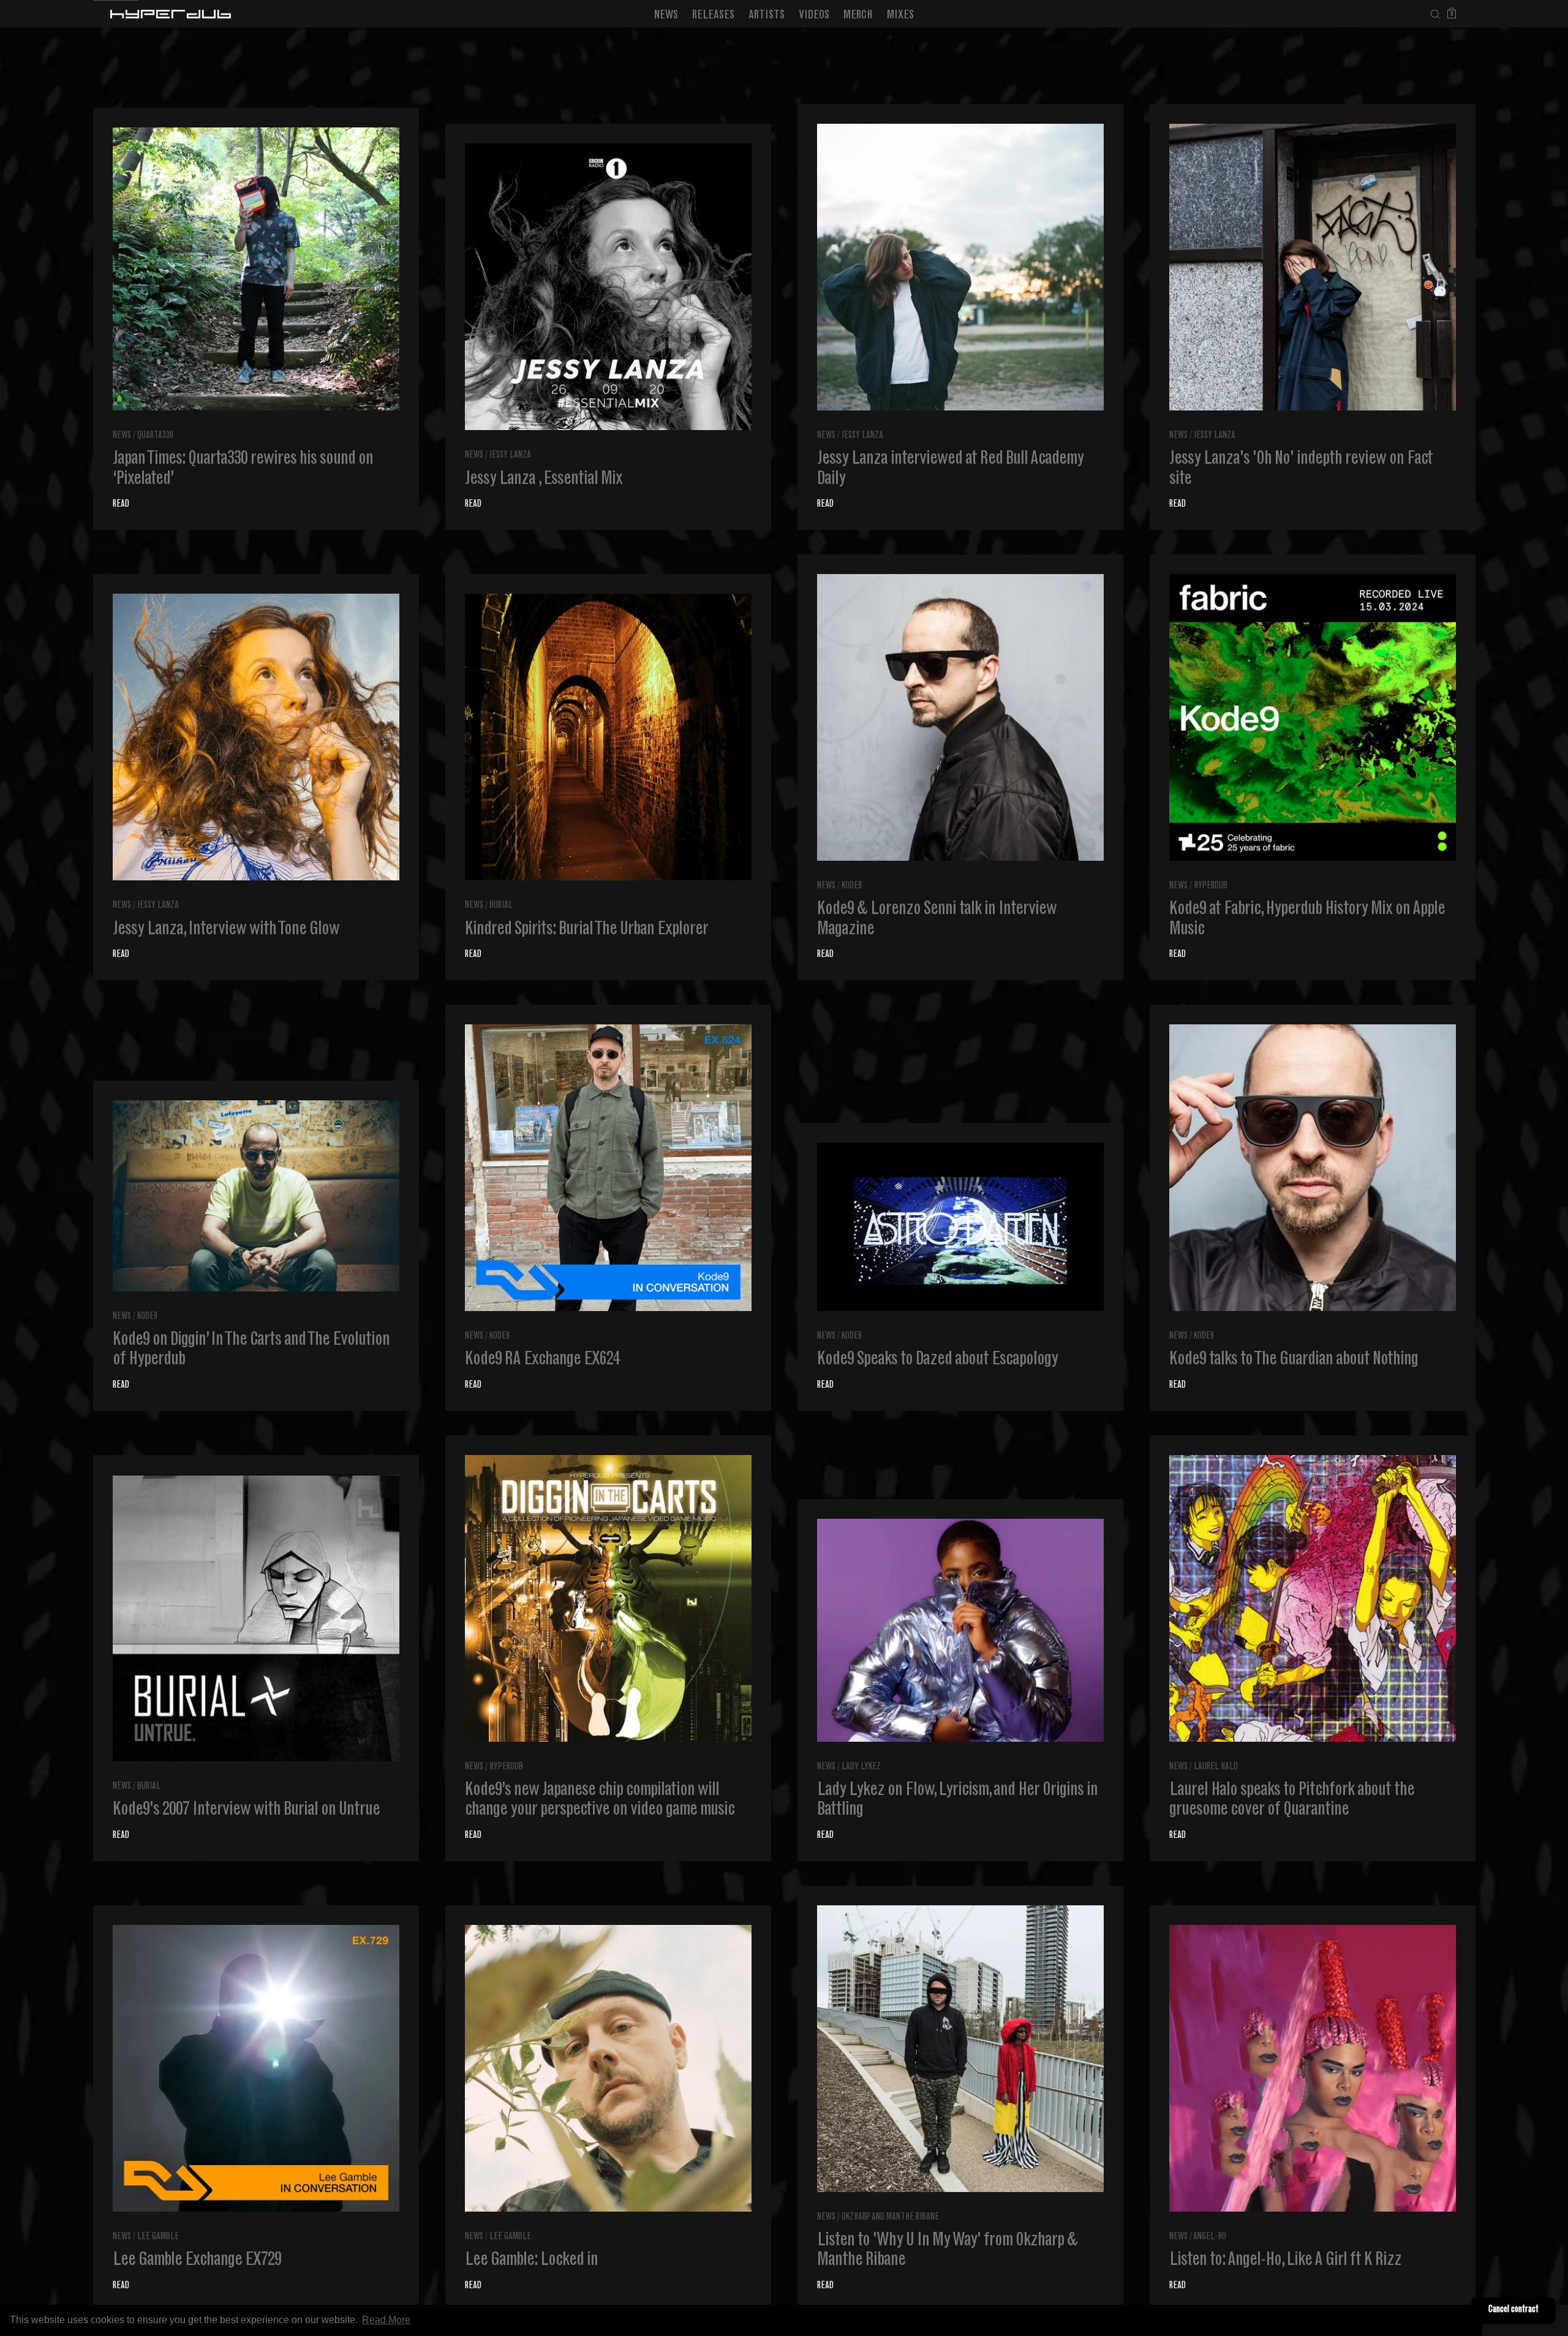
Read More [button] (386, 2320)
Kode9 (852, 886)
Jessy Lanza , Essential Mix (544, 480)
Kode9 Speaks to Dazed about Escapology (937, 1360)
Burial (501, 906)
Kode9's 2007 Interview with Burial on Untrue (246, 1810)
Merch (858, 16)
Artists (767, 16)
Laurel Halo (1216, 1767)
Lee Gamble (158, 2237)
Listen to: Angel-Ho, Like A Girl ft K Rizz (1285, 2261)
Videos (814, 16)
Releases (713, 16)
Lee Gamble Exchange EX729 (197, 2261)
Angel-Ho (1210, 2237)
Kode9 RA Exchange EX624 (542, 1360)
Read (121, 505)
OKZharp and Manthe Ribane (890, 2217)
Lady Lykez (861, 1767)
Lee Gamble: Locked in (531, 2261)
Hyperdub (1211, 886)
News (666, 16)
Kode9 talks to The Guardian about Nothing (1294, 1360)
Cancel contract (1513, 2310)
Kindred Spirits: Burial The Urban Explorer (586, 930)
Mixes (900, 16)
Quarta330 (155, 436)
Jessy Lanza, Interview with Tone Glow (226, 930)
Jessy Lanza (510, 455)
